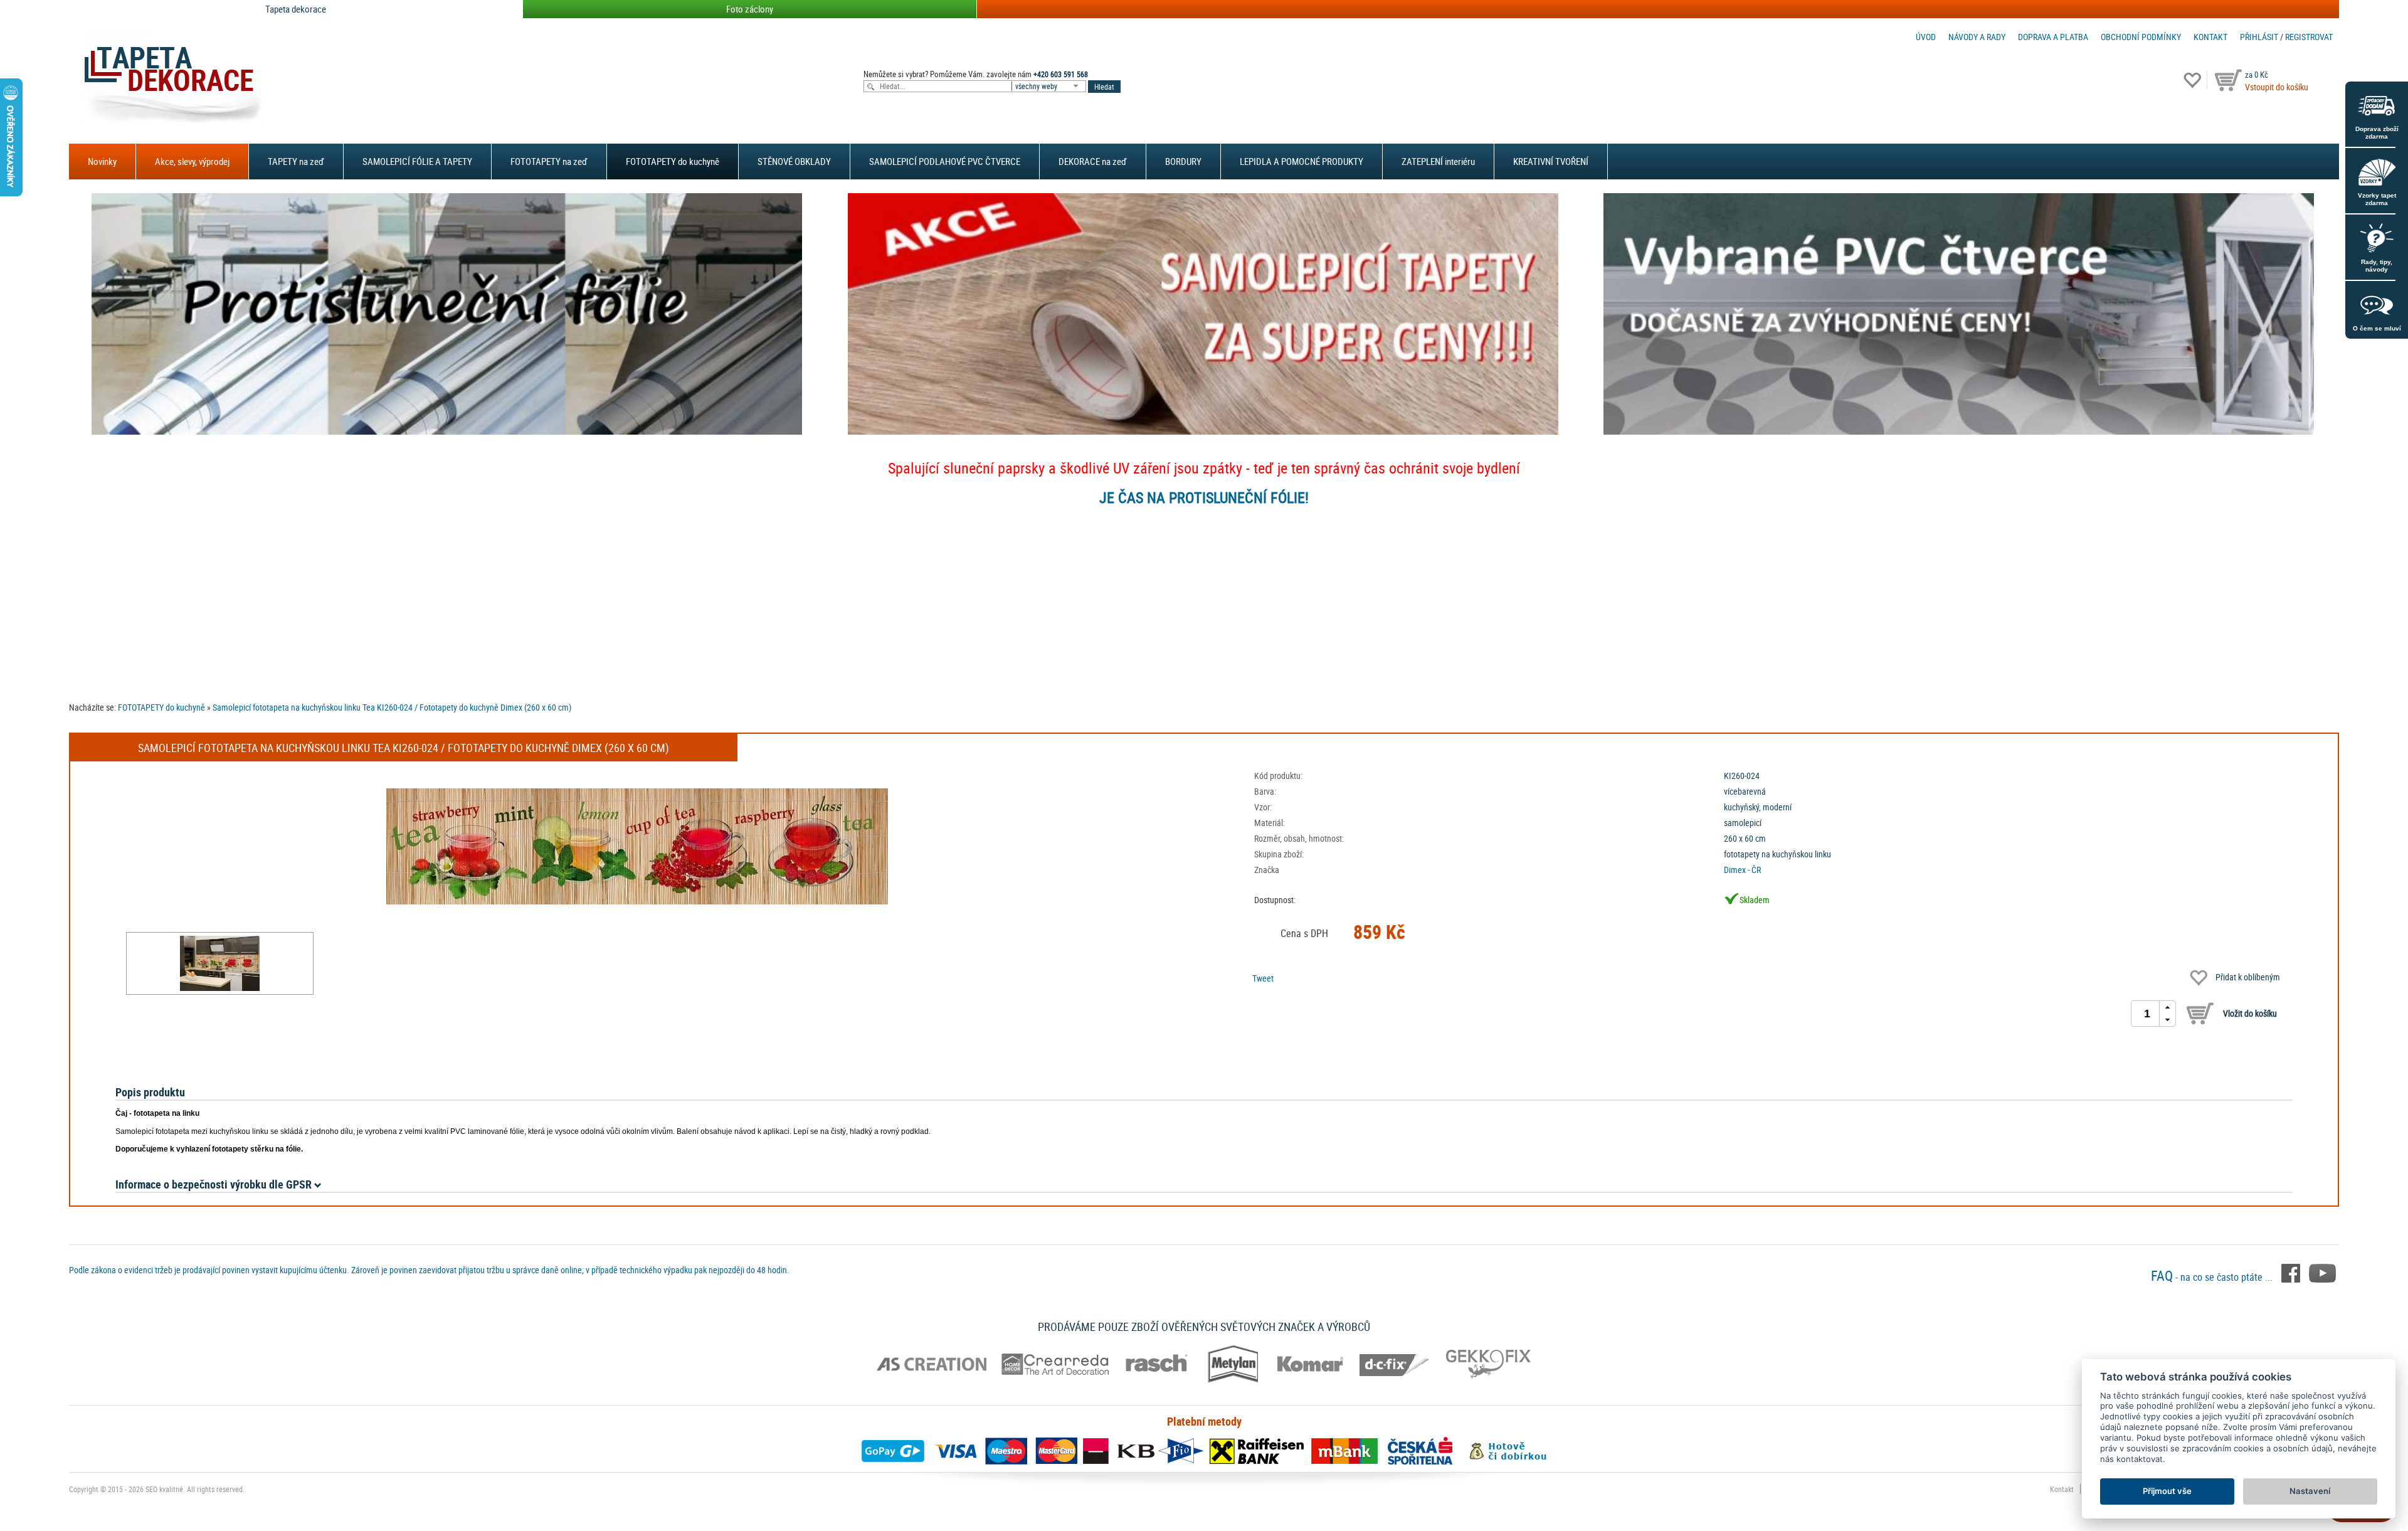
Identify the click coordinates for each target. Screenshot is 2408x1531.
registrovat (2309, 37)
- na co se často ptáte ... (2213, 1277)
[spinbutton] (2147, 1014)
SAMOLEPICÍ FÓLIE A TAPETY (417, 161)
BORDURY (1183, 161)
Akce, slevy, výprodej (192, 161)
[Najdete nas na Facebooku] (2292, 1272)
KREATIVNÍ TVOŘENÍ (1551, 161)
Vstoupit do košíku (2277, 87)
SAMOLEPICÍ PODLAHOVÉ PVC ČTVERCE (945, 161)
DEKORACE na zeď (1093, 161)
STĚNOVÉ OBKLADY (794, 161)
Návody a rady (1977, 37)
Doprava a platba (2053, 37)
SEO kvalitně (164, 1489)
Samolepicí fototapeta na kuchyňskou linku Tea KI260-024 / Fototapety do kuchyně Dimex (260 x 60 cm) (392, 707)
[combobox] (1050, 86)
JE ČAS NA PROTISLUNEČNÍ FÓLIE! (1204, 497)
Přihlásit (2259, 37)
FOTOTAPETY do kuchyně (673, 161)
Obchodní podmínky (2141, 37)
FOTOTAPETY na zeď (549, 161)
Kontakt (2210, 37)
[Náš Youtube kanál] (2322, 1272)
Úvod (1926, 37)
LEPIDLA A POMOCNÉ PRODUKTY (1302, 161)
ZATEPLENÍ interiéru (1438, 161)
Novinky (102, 161)
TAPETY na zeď (296, 161)
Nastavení (2310, 1491)
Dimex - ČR (1742, 870)
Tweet (1263, 978)
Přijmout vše (2167, 1491)
